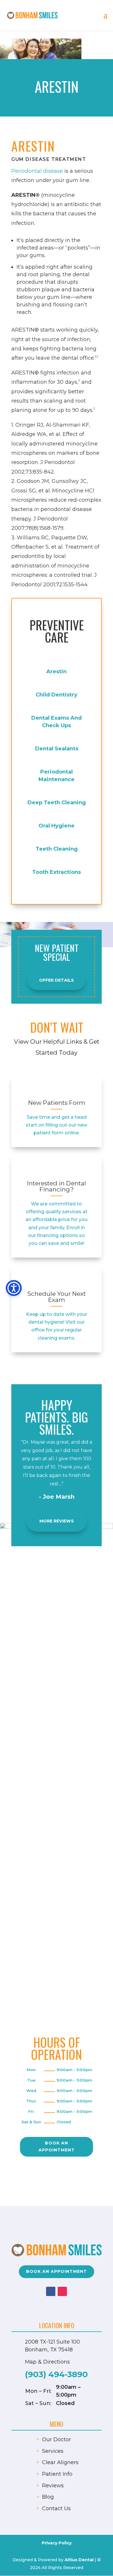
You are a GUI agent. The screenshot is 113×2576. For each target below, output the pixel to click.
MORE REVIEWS (57, 1521)
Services (53, 2451)
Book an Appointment (57, 2146)
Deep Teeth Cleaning (57, 803)
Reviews (53, 2486)
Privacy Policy (57, 2543)
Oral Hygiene (57, 826)
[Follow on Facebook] (51, 2291)
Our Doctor (57, 2439)
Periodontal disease (37, 171)
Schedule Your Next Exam (57, 1297)
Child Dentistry (57, 695)
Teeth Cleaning (57, 849)
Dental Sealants (57, 749)
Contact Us (56, 2508)
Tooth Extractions (57, 872)
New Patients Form (57, 1103)
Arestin (57, 672)
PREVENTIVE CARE (57, 631)
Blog (48, 2497)
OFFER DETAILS (57, 980)
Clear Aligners (60, 2462)
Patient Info (57, 2474)
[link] (57, 1090)
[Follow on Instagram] (62, 2291)
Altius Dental (79, 2560)
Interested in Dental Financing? (57, 1186)
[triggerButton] (14, 1288)
